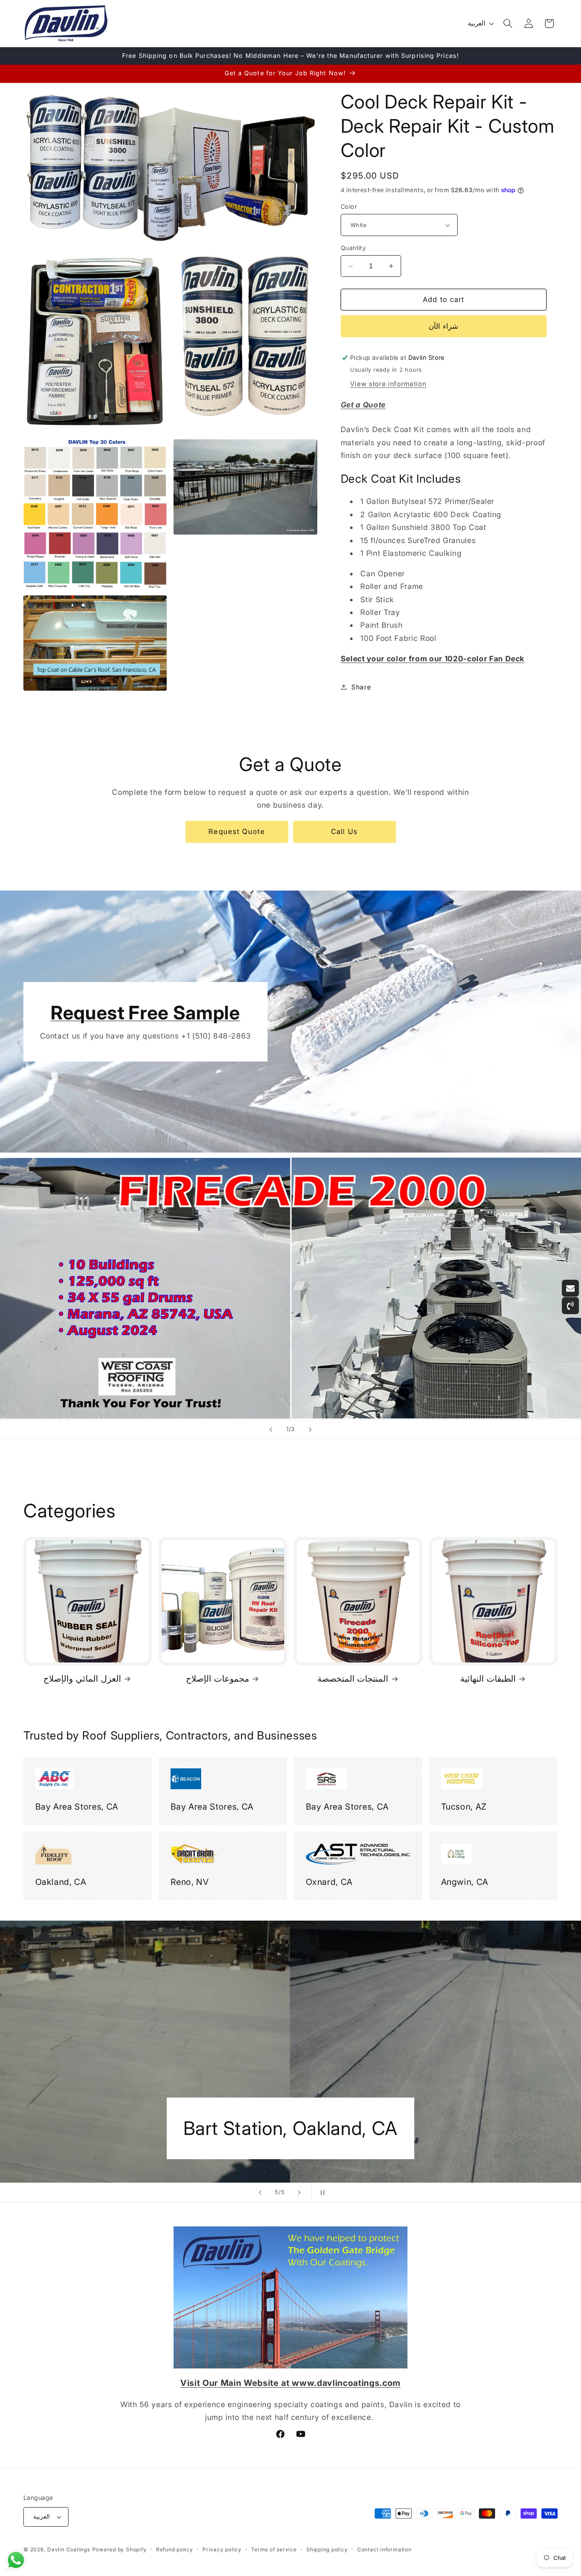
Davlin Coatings (69, 2549)
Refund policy (175, 2549)
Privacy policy (222, 2549)
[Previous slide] (271, 1429)
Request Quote (236, 831)
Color (349, 206)
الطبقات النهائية (488, 1679)
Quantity (353, 248)
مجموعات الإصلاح (218, 1679)
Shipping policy (327, 2549)
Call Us (344, 831)
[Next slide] (310, 1429)
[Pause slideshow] (321, 2192)
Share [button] (361, 687)
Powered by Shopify (120, 2549)
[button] (508, 23)
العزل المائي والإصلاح (82, 1679)
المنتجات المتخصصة (353, 1679)
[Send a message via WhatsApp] (16, 2560)
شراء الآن (443, 326)
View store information (388, 384)
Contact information (384, 2549)
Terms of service (274, 2549)
